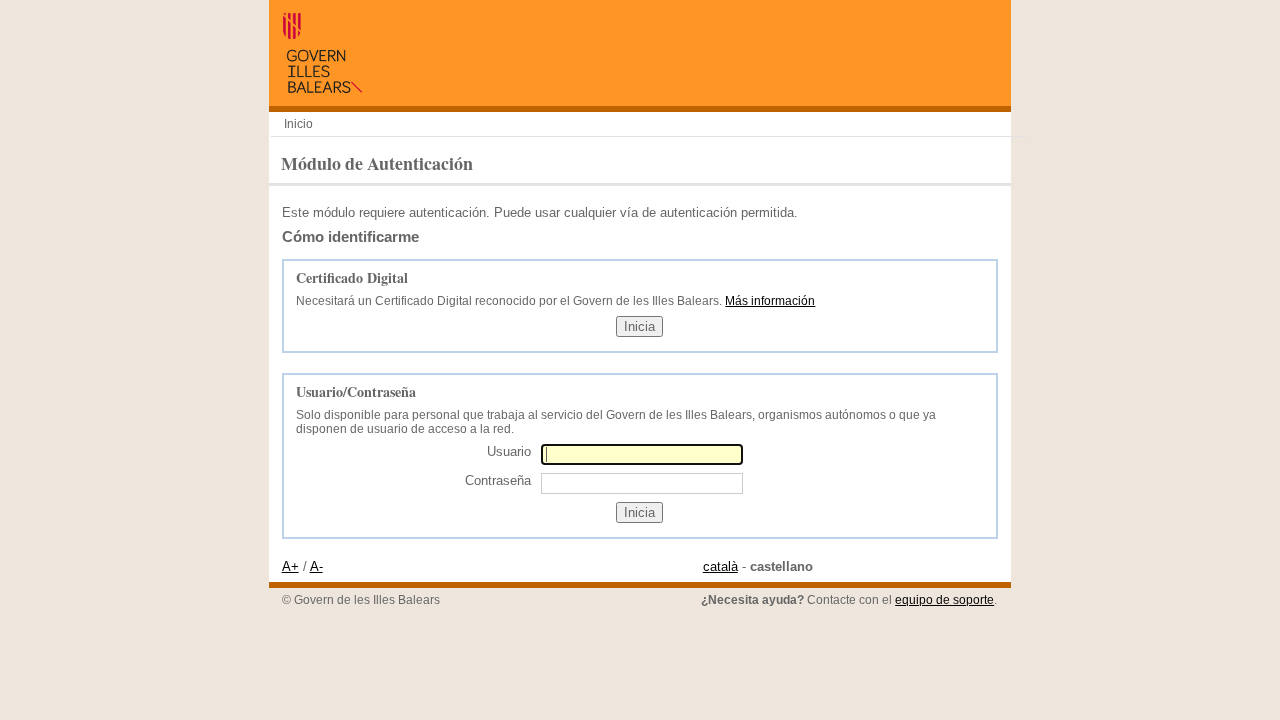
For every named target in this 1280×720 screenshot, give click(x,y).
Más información (770, 301)
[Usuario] (642, 454)
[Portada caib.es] (322, 88)
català (720, 566)
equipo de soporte (944, 600)
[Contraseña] (642, 482)
